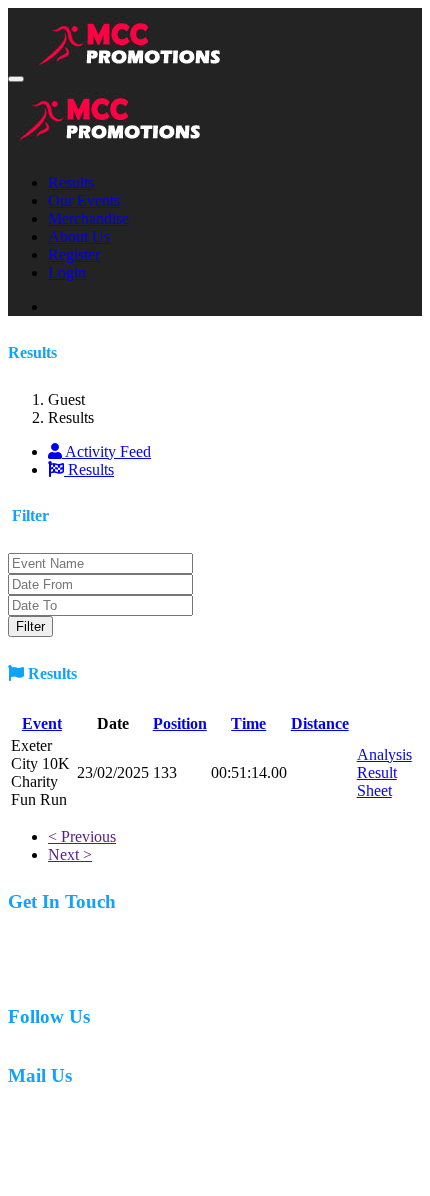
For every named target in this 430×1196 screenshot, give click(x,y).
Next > (70, 854)
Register (74, 254)
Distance (320, 723)
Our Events (84, 200)
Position (180, 723)
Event (42, 723)
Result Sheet (377, 781)
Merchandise (88, 218)
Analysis (384, 754)
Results (71, 182)
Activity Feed (106, 451)
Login (67, 272)
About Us (79, 236)
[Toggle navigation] (16, 79)
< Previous (82, 836)
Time (248, 723)
